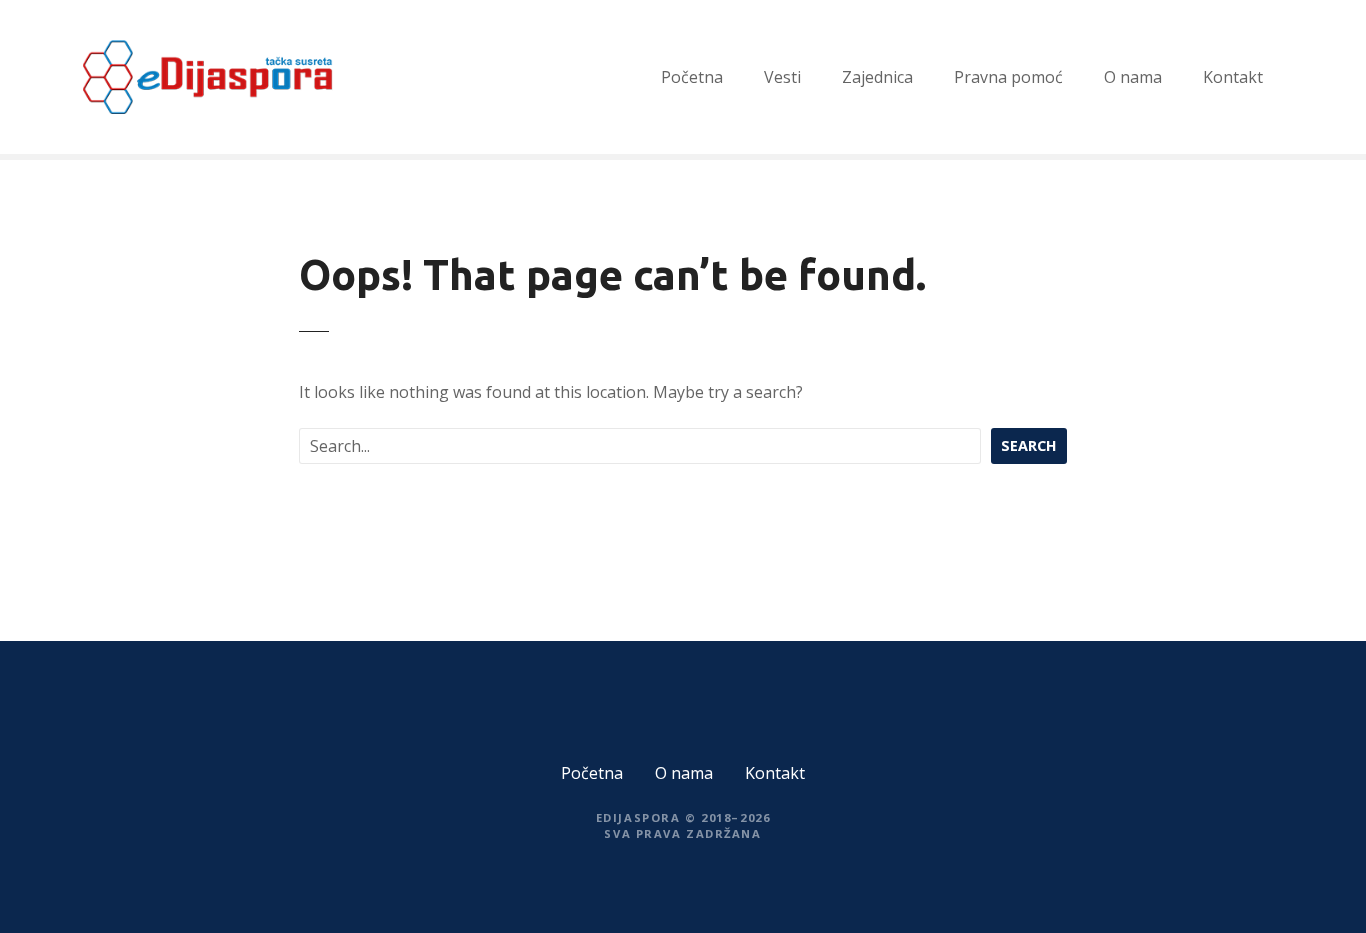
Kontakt (1233, 77)
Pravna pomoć (1008, 77)
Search (1029, 445)
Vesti (782, 77)
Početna (692, 77)
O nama (1133, 77)
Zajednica (877, 77)
